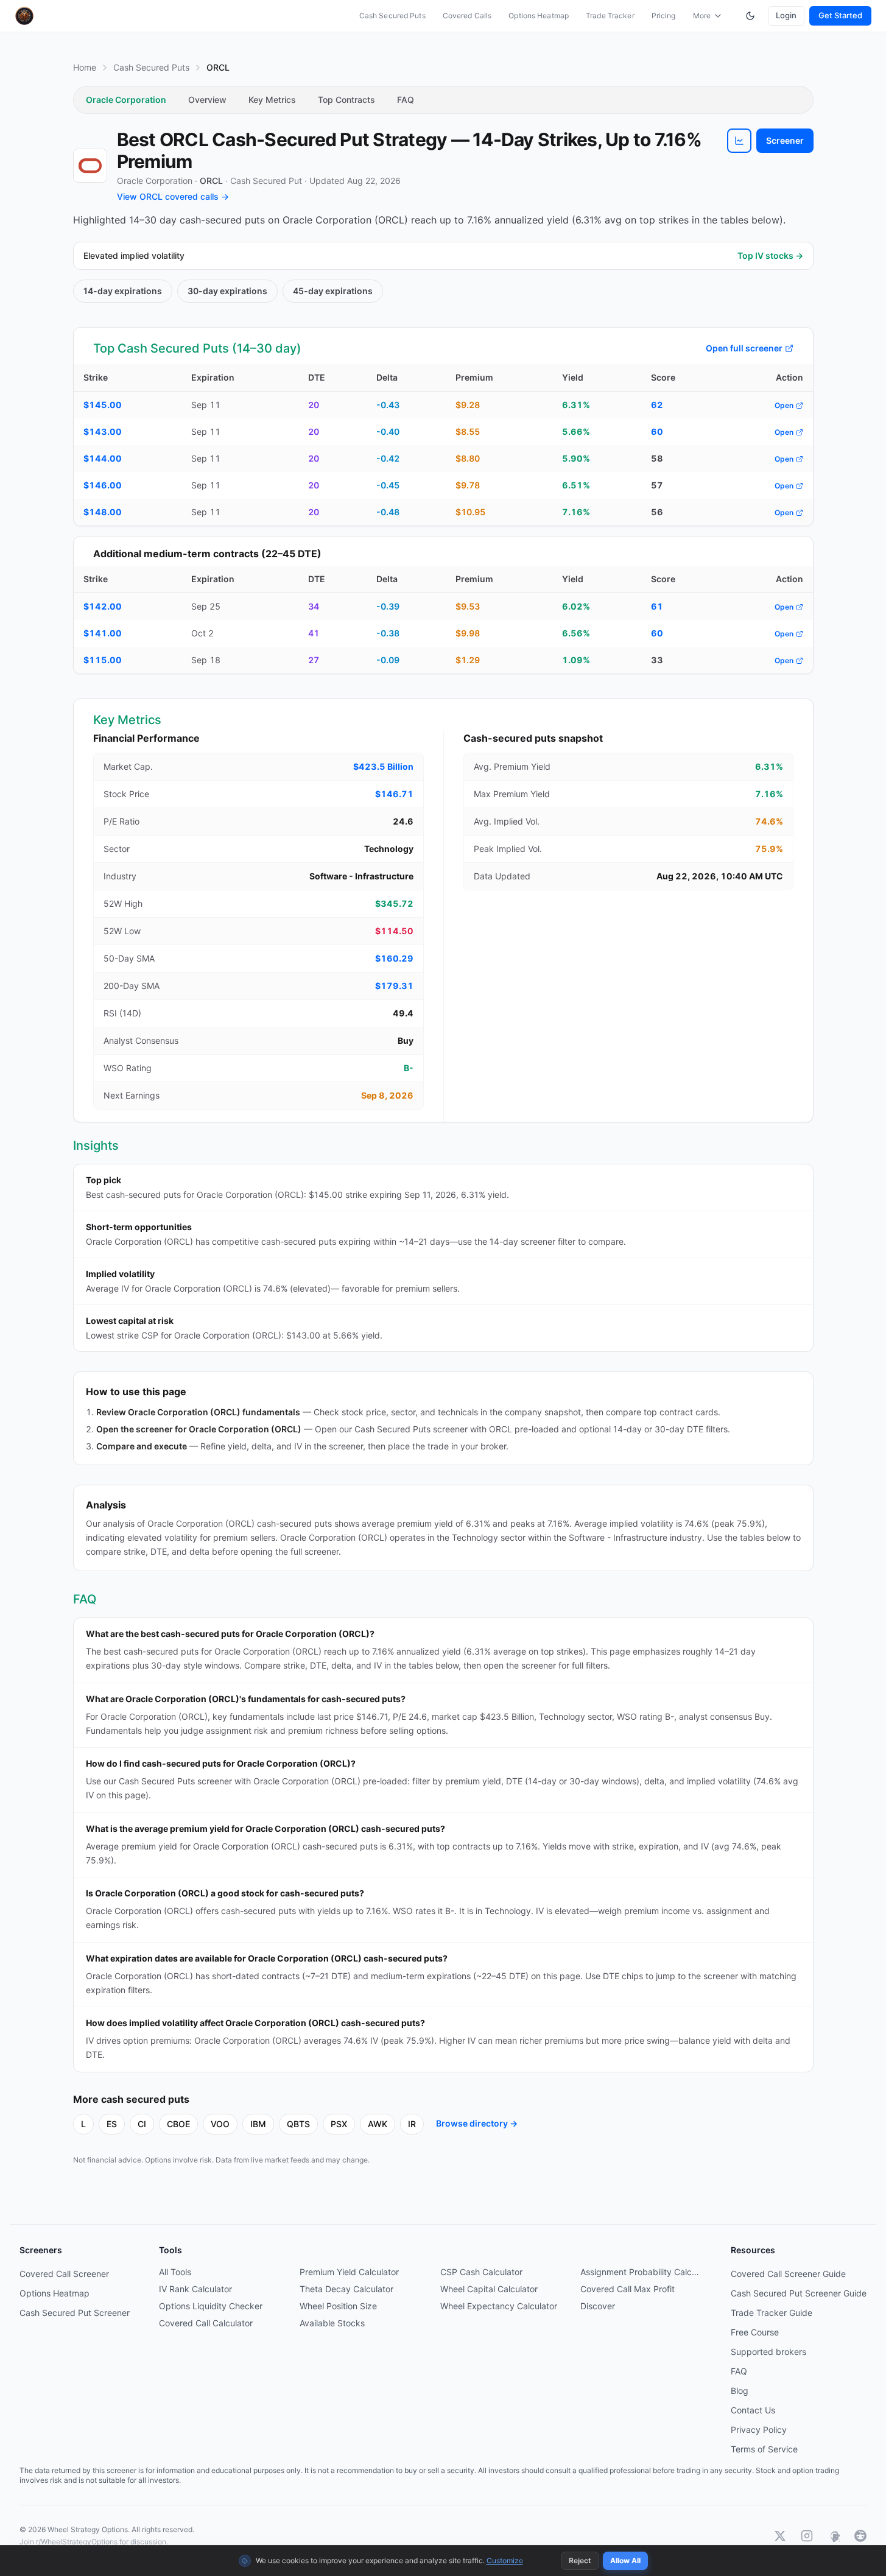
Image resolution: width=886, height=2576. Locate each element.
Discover (598, 2306)
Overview (207, 100)
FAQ (406, 100)
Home (85, 67)
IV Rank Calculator (195, 2289)
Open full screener (744, 348)
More (702, 16)
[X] (780, 2536)
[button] (739, 141)
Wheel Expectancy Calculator (499, 2306)
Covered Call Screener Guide (788, 2274)
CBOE (178, 2124)
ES (112, 2124)
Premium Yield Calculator (349, 2272)
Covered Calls (467, 16)
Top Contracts (346, 100)
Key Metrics (272, 100)
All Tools (175, 2272)
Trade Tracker (610, 16)
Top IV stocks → (770, 255)
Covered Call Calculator (206, 2323)
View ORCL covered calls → (173, 196)
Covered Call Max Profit (628, 2289)
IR (412, 2124)
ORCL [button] (211, 181)
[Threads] (834, 2536)
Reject (580, 2560)
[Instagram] (807, 2536)
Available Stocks (332, 2323)
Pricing (664, 16)
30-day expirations (227, 291)
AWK (378, 2124)
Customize (505, 2560)
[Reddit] (860, 2536)
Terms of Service (764, 2449)
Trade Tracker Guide (772, 2313)
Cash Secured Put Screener (75, 2313)
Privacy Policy (759, 2430)
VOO (220, 2124)
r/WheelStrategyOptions (77, 2542)
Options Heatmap (539, 16)
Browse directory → (477, 2123)
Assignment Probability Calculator (641, 2272)
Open (784, 405)
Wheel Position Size (338, 2306)
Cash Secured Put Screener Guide (799, 2293)
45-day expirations (333, 291)
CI (142, 2124)
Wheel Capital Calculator (489, 2289)
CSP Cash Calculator (481, 2272)
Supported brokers (768, 2352)
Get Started (840, 15)
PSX (339, 2124)
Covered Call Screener (64, 2274)
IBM (258, 2124)
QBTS (298, 2124)
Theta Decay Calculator (346, 2289)
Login (786, 15)
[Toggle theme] (750, 16)
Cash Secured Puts (392, 16)
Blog (740, 2391)
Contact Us (753, 2410)
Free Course (755, 2332)
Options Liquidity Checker (211, 2306)
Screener (785, 140)
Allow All (625, 2560)
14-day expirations (123, 291)
